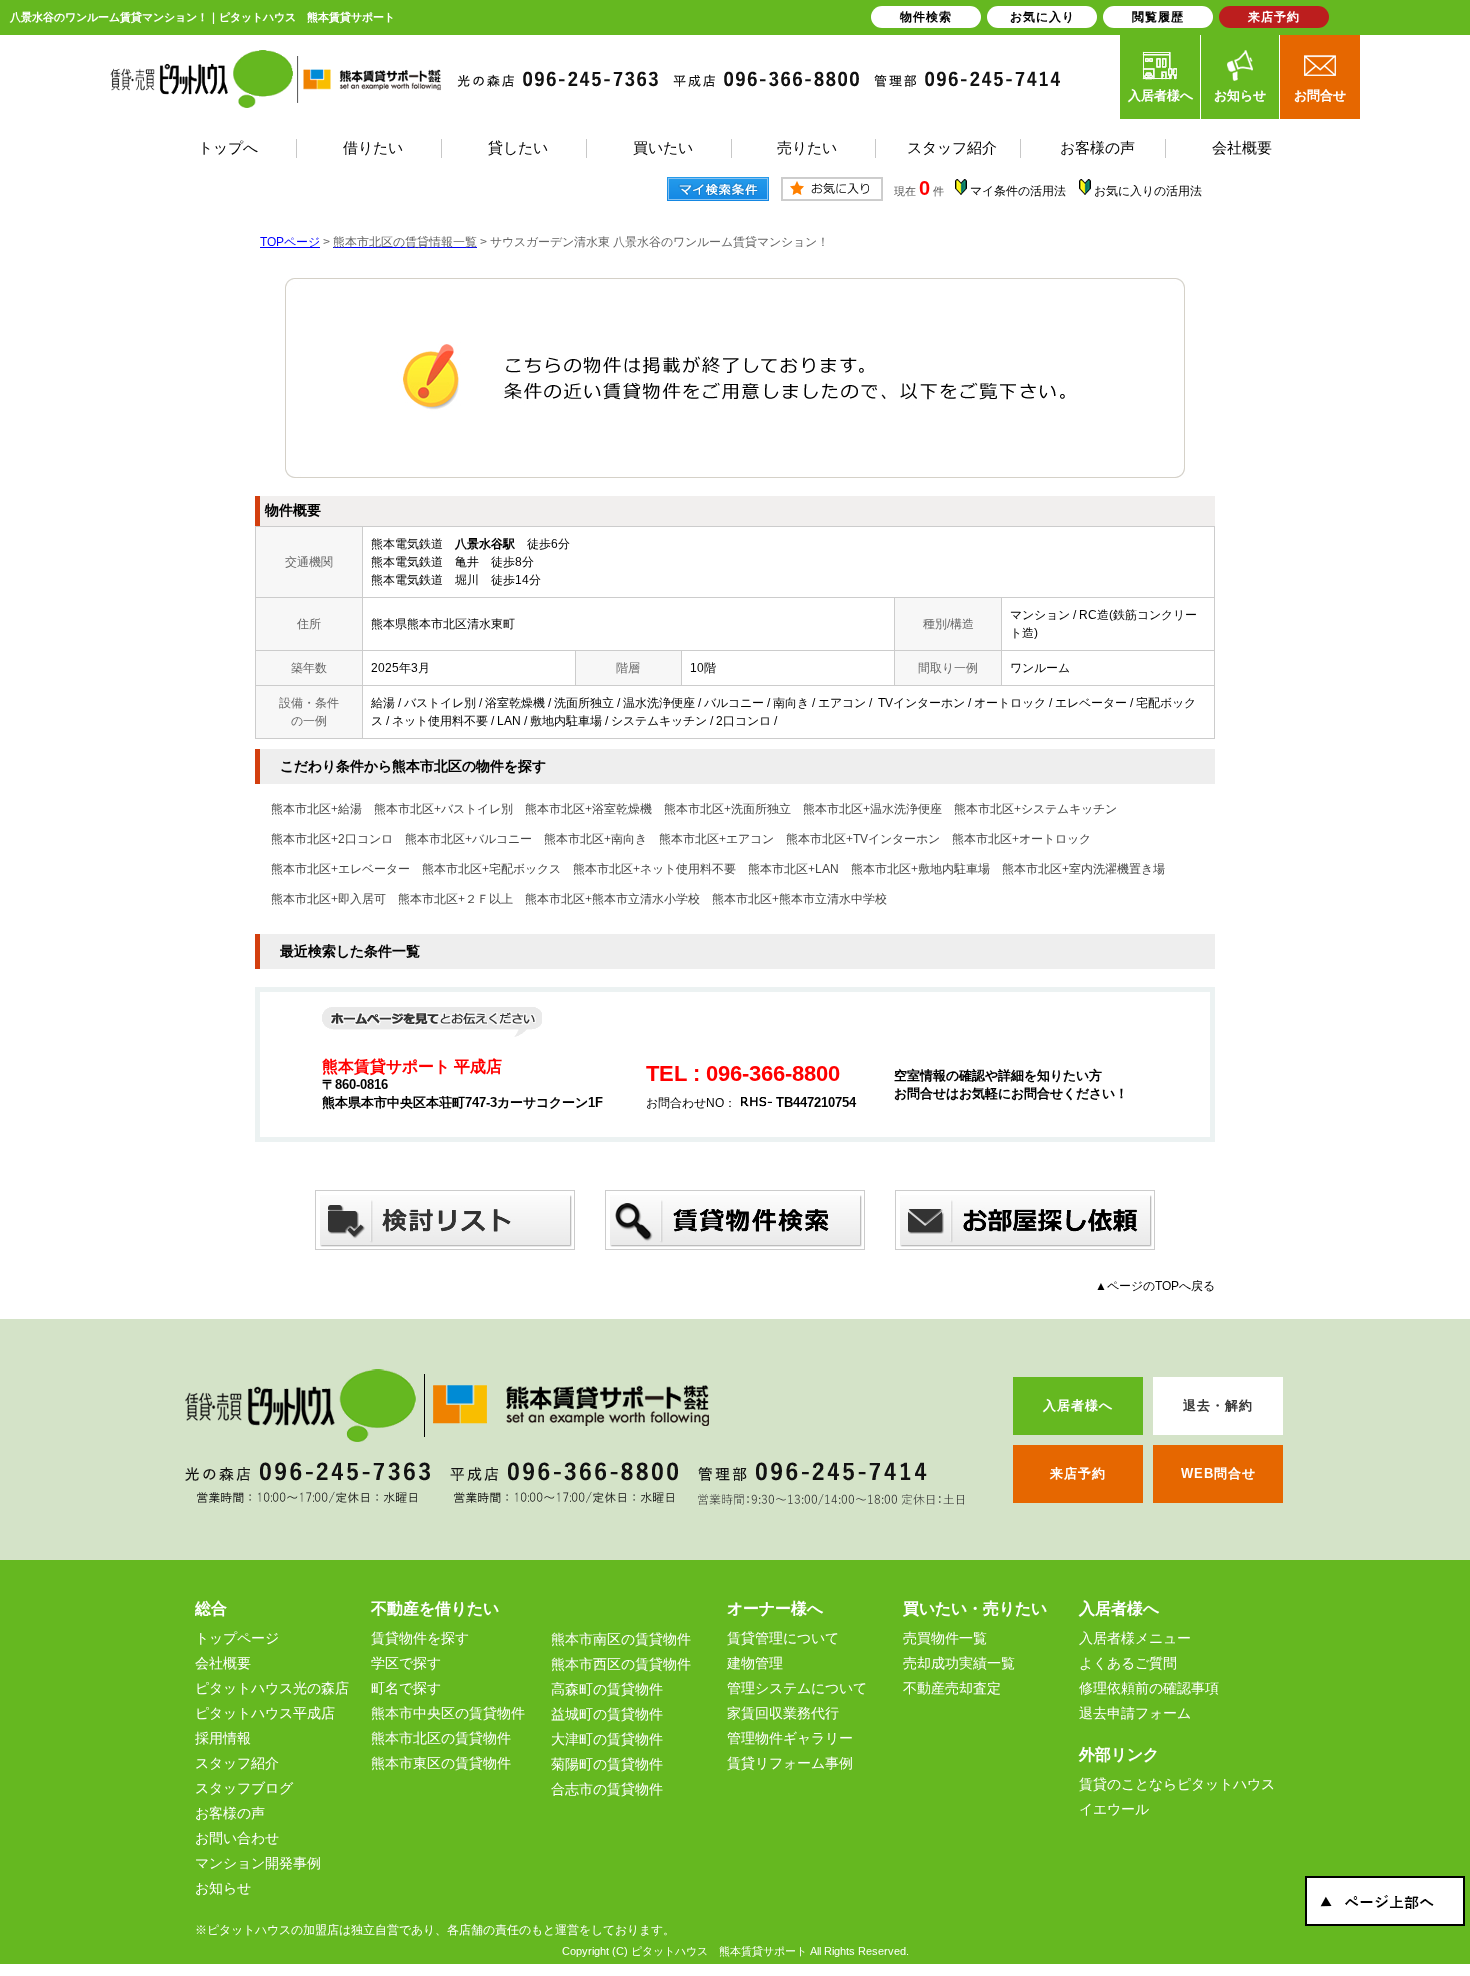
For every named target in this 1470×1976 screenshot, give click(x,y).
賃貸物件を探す (420, 1638)
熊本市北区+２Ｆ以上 (455, 899)
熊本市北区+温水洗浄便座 (872, 809)
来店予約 (1274, 17)
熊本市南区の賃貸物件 (621, 1639)
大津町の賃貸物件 (607, 1739)
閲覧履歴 (1158, 17)
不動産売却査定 (952, 1688)
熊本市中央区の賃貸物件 (448, 1713)
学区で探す (406, 1663)
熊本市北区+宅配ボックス (491, 869)
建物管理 (755, 1663)
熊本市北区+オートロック (1021, 839)
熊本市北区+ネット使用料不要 (654, 869)
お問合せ (1320, 95)
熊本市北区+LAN (793, 869)
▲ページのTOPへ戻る (1155, 1286)
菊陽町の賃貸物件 (607, 1764)
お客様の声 (230, 1813)
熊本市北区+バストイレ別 (443, 809)
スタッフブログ (244, 1788)
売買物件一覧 (945, 1638)
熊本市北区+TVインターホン (863, 839)
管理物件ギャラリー (790, 1738)
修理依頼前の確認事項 (1149, 1688)
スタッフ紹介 (237, 1763)
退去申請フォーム (1135, 1713)
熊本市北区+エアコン (716, 839)
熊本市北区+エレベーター (340, 869)
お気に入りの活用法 (1148, 191)
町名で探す (406, 1688)
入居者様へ (1160, 95)
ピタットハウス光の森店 (272, 1688)
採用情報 (223, 1738)
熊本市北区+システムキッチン (1035, 809)
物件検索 (926, 17)
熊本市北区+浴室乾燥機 (588, 809)
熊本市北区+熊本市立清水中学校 (799, 899)
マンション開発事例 (258, 1863)
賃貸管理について (783, 1638)
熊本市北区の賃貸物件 (441, 1738)
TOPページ (290, 242)
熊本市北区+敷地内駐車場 (920, 869)
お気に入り (1042, 17)
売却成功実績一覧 (959, 1663)
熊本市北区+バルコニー (468, 839)
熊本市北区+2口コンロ (332, 839)
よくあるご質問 (1128, 1663)
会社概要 (223, 1663)
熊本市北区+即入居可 (328, 899)
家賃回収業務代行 (783, 1713)
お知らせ (1240, 95)
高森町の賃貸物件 (607, 1689)
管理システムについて (797, 1688)
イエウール (1114, 1809)
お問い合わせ (237, 1838)
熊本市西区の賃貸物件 (621, 1664)
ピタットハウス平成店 (265, 1713)
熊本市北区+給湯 (316, 809)
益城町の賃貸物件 (607, 1714)
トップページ (237, 1638)
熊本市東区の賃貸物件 (441, 1763)
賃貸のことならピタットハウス (1177, 1784)
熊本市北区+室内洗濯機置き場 (1083, 869)
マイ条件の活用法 (1018, 191)
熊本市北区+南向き (595, 839)
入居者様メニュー (1135, 1638)
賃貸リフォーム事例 (790, 1763)
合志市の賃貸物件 (607, 1789)
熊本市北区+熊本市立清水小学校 (612, 899)
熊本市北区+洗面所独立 (727, 809)
